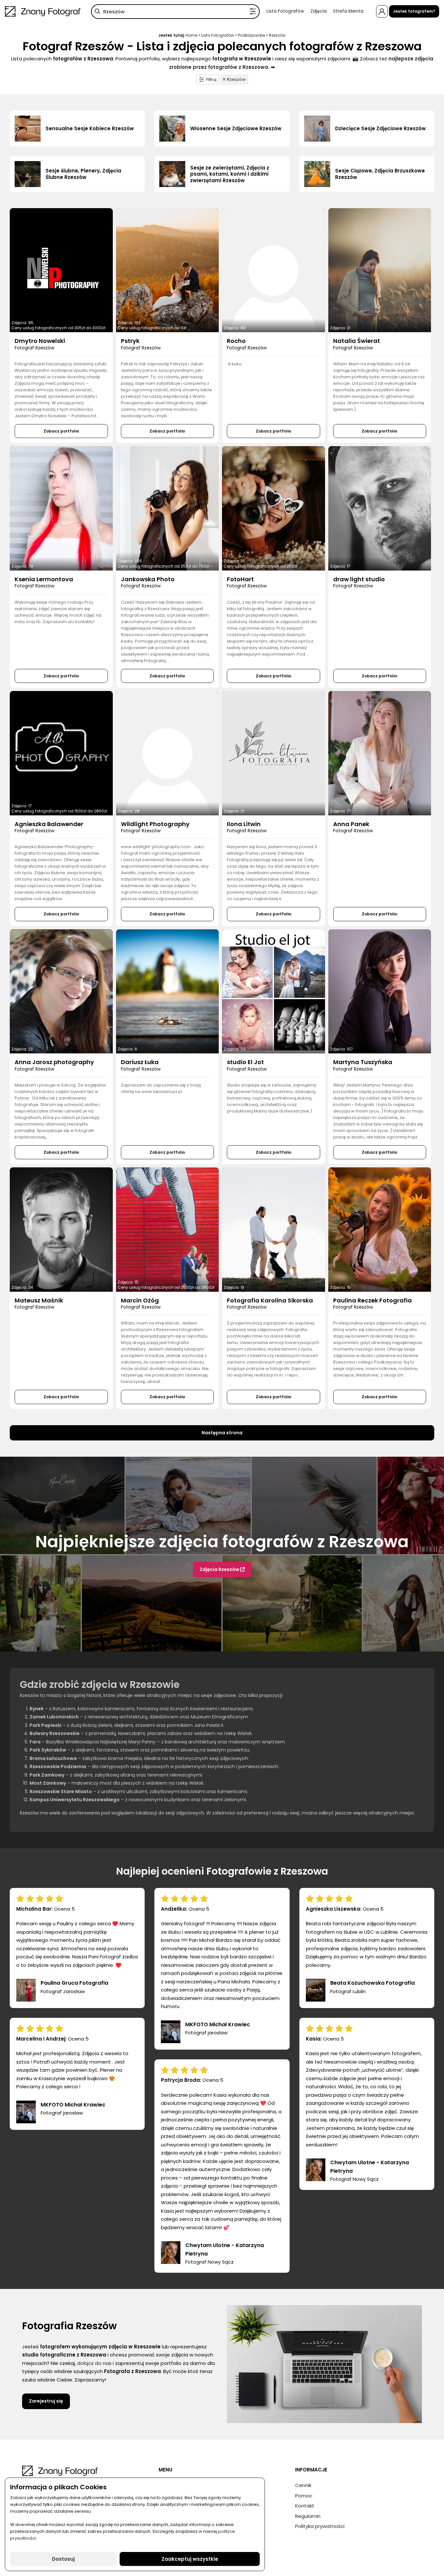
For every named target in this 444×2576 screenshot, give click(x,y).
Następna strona (222, 1433)
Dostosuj (63, 2559)
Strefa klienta (348, 11)
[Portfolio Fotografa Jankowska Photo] (168, 508)
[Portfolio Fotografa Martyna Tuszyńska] (380, 991)
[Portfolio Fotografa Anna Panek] (380, 753)
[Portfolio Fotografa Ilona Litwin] (274, 753)
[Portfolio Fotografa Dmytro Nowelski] (61, 270)
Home (191, 35)
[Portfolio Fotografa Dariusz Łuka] (168, 991)
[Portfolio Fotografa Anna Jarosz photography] (61, 991)
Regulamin (308, 2516)
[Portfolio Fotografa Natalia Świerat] (380, 270)
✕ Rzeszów (234, 79)
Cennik (303, 2485)
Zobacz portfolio (61, 431)
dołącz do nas (94, 2363)
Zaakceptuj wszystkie (190, 2559)
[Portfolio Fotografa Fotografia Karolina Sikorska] (274, 1229)
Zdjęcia (319, 11)
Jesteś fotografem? (414, 11)
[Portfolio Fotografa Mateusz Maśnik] (61, 1229)
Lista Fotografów (285, 11)
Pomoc (304, 2496)
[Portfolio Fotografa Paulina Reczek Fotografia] (380, 1229)
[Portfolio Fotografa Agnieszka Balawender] (61, 753)
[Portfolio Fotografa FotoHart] (274, 508)
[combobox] (175, 12)
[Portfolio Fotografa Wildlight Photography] (168, 753)
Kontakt (305, 2506)
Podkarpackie (251, 35)
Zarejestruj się (46, 2401)
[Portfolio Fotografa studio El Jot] (274, 991)
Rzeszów (277, 35)
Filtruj (211, 79)
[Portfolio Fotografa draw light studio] (380, 508)
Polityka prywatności (320, 2526)
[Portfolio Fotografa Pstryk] (168, 270)
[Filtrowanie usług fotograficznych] (253, 12)
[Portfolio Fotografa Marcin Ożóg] (168, 1229)
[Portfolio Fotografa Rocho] (274, 270)
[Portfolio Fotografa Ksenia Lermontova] (61, 508)
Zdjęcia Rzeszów (220, 1569)
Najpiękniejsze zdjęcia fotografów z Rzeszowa (222, 1542)
